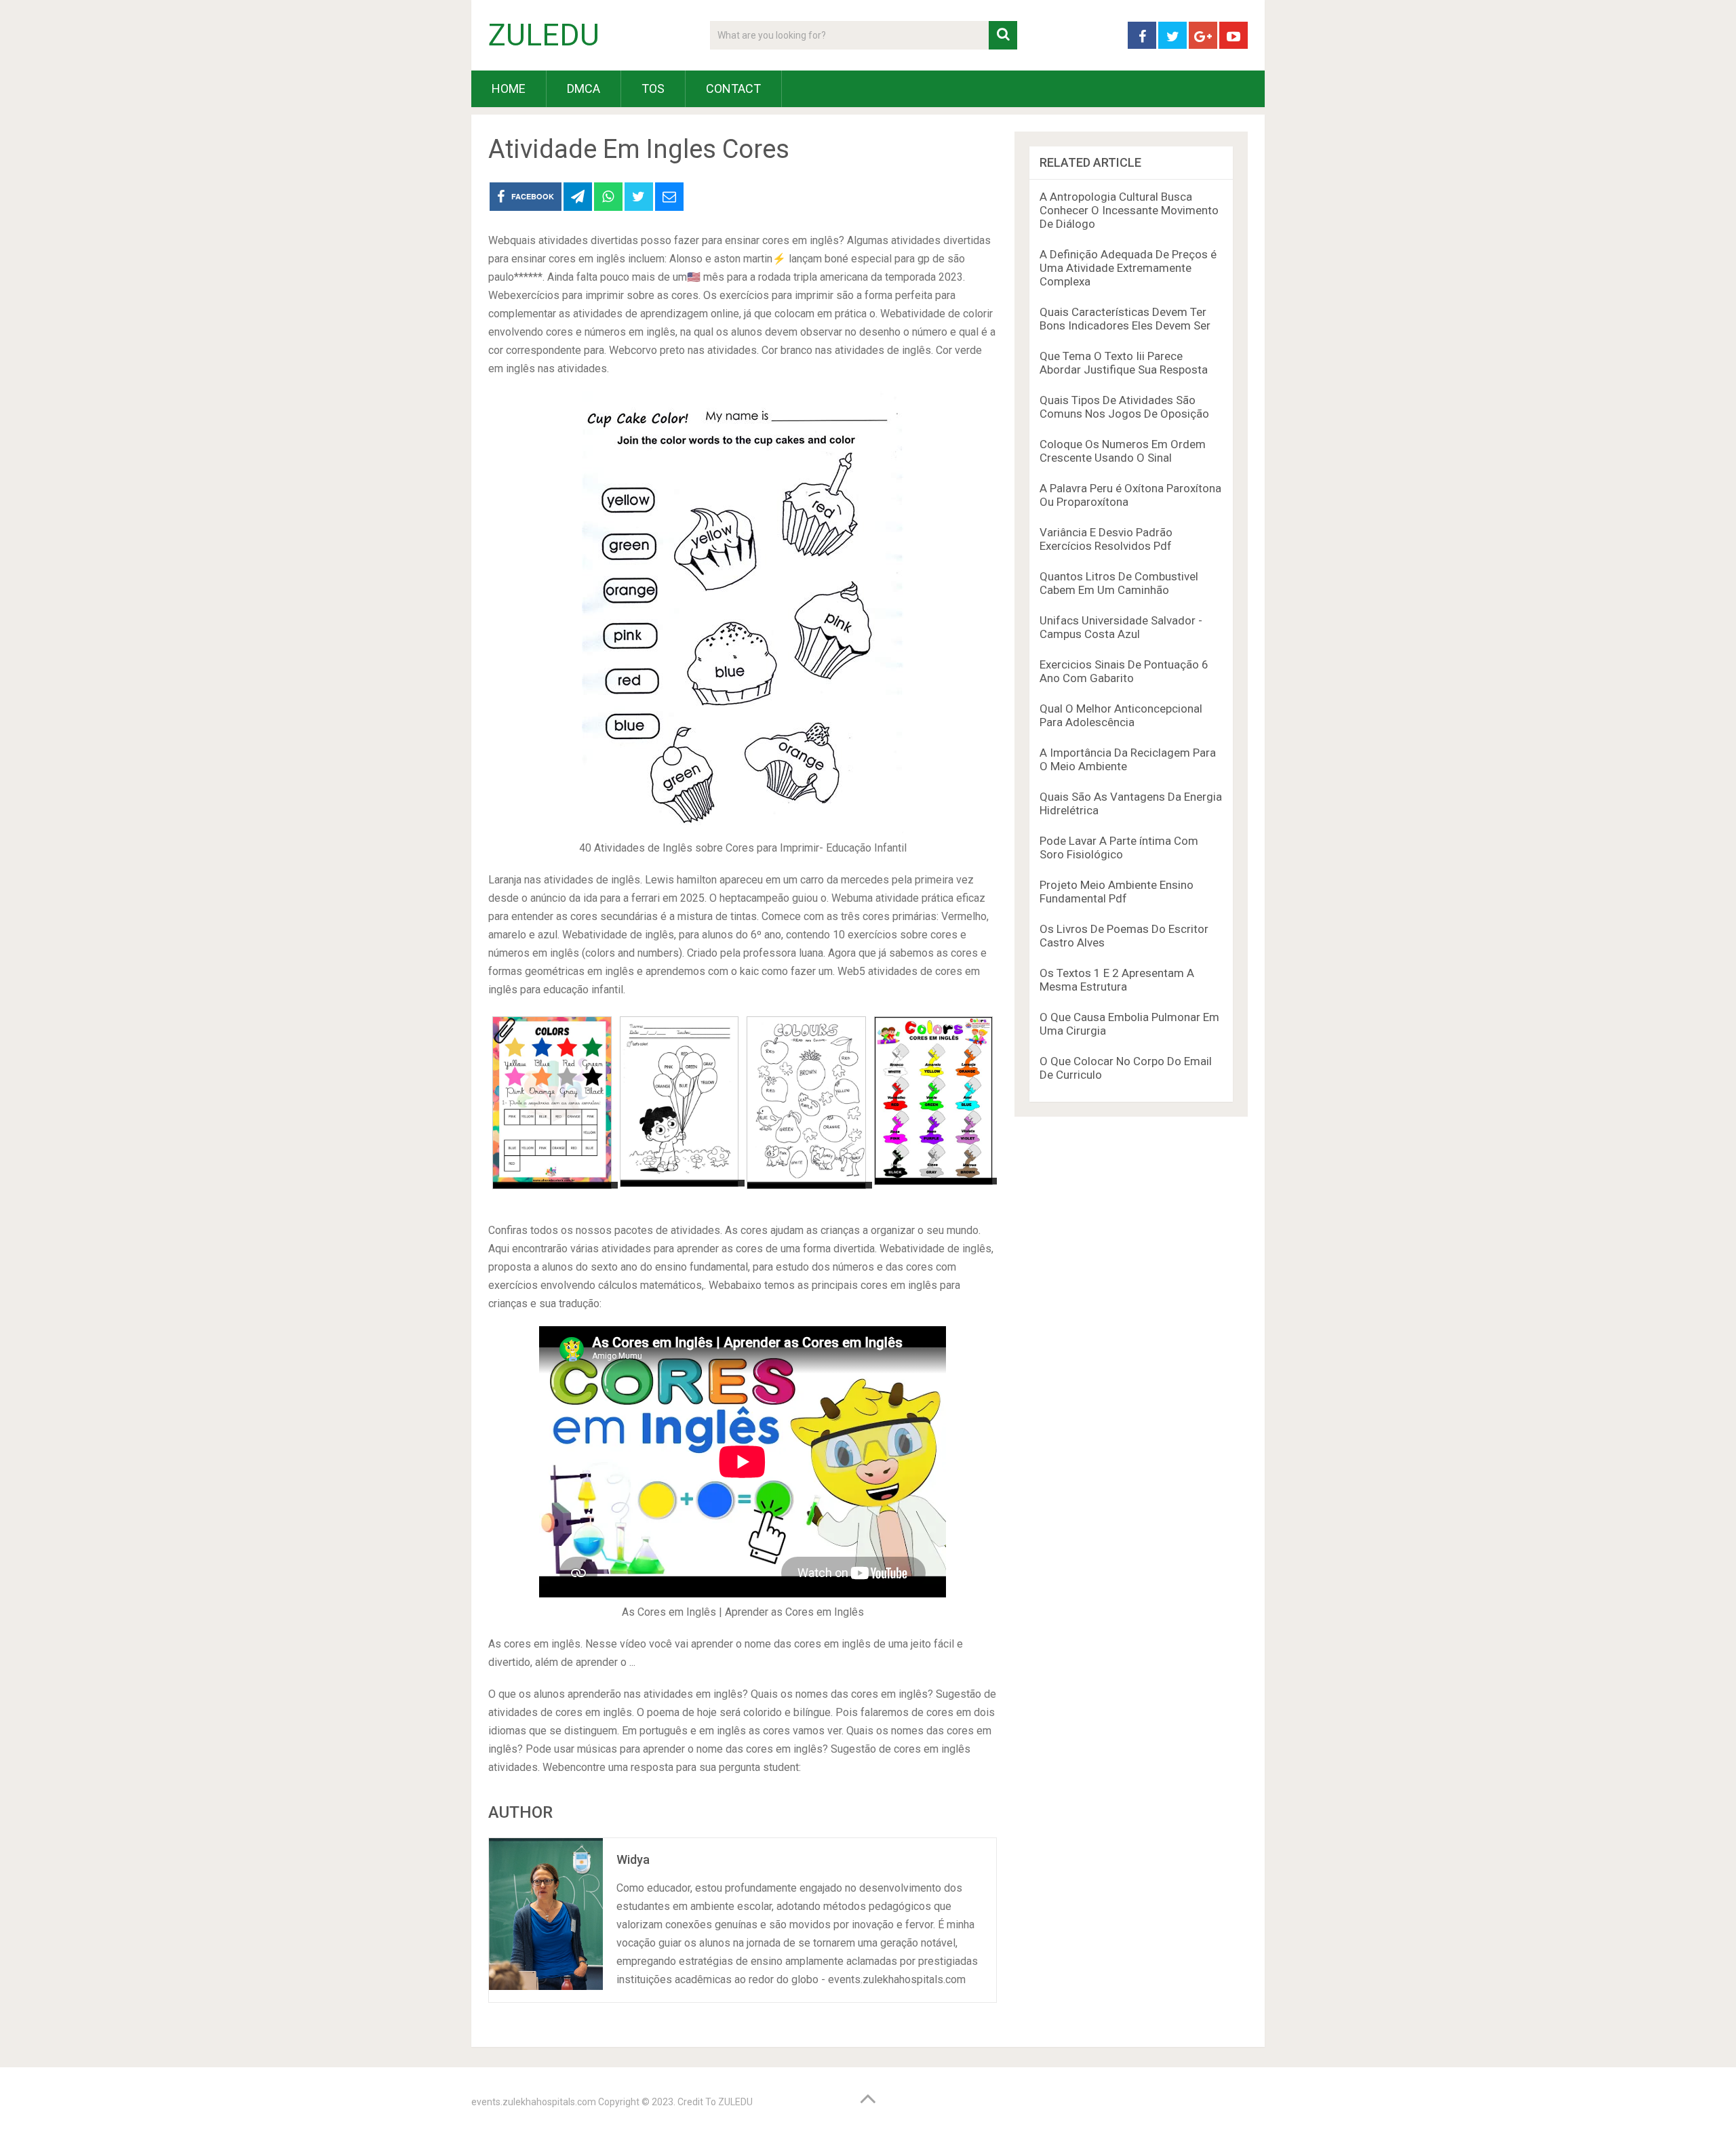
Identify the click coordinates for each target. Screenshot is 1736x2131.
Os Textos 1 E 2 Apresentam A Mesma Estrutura (1117, 980)
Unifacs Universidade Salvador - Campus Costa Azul (1121, 627)
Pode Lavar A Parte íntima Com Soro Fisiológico (1119, 848)
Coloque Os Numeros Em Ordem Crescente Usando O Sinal (1123, 451)
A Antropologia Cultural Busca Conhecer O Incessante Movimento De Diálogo (1129, 210)
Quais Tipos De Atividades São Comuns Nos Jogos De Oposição (1124, 407)
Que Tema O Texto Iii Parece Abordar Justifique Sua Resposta (1124, 363)
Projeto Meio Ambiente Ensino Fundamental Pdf (1117, 892)
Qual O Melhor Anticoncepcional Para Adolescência (1121, 715)
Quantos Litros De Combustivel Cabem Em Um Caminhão (1119, 583)
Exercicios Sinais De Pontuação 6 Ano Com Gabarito (1124, 671)
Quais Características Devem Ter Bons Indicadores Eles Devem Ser (1125, 319)
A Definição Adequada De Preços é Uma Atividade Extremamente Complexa (1128, 268)
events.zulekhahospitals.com (534, 2102)
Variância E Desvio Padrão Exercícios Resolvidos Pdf (1106, 539)
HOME (509, 88)
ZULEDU (544, 35)
